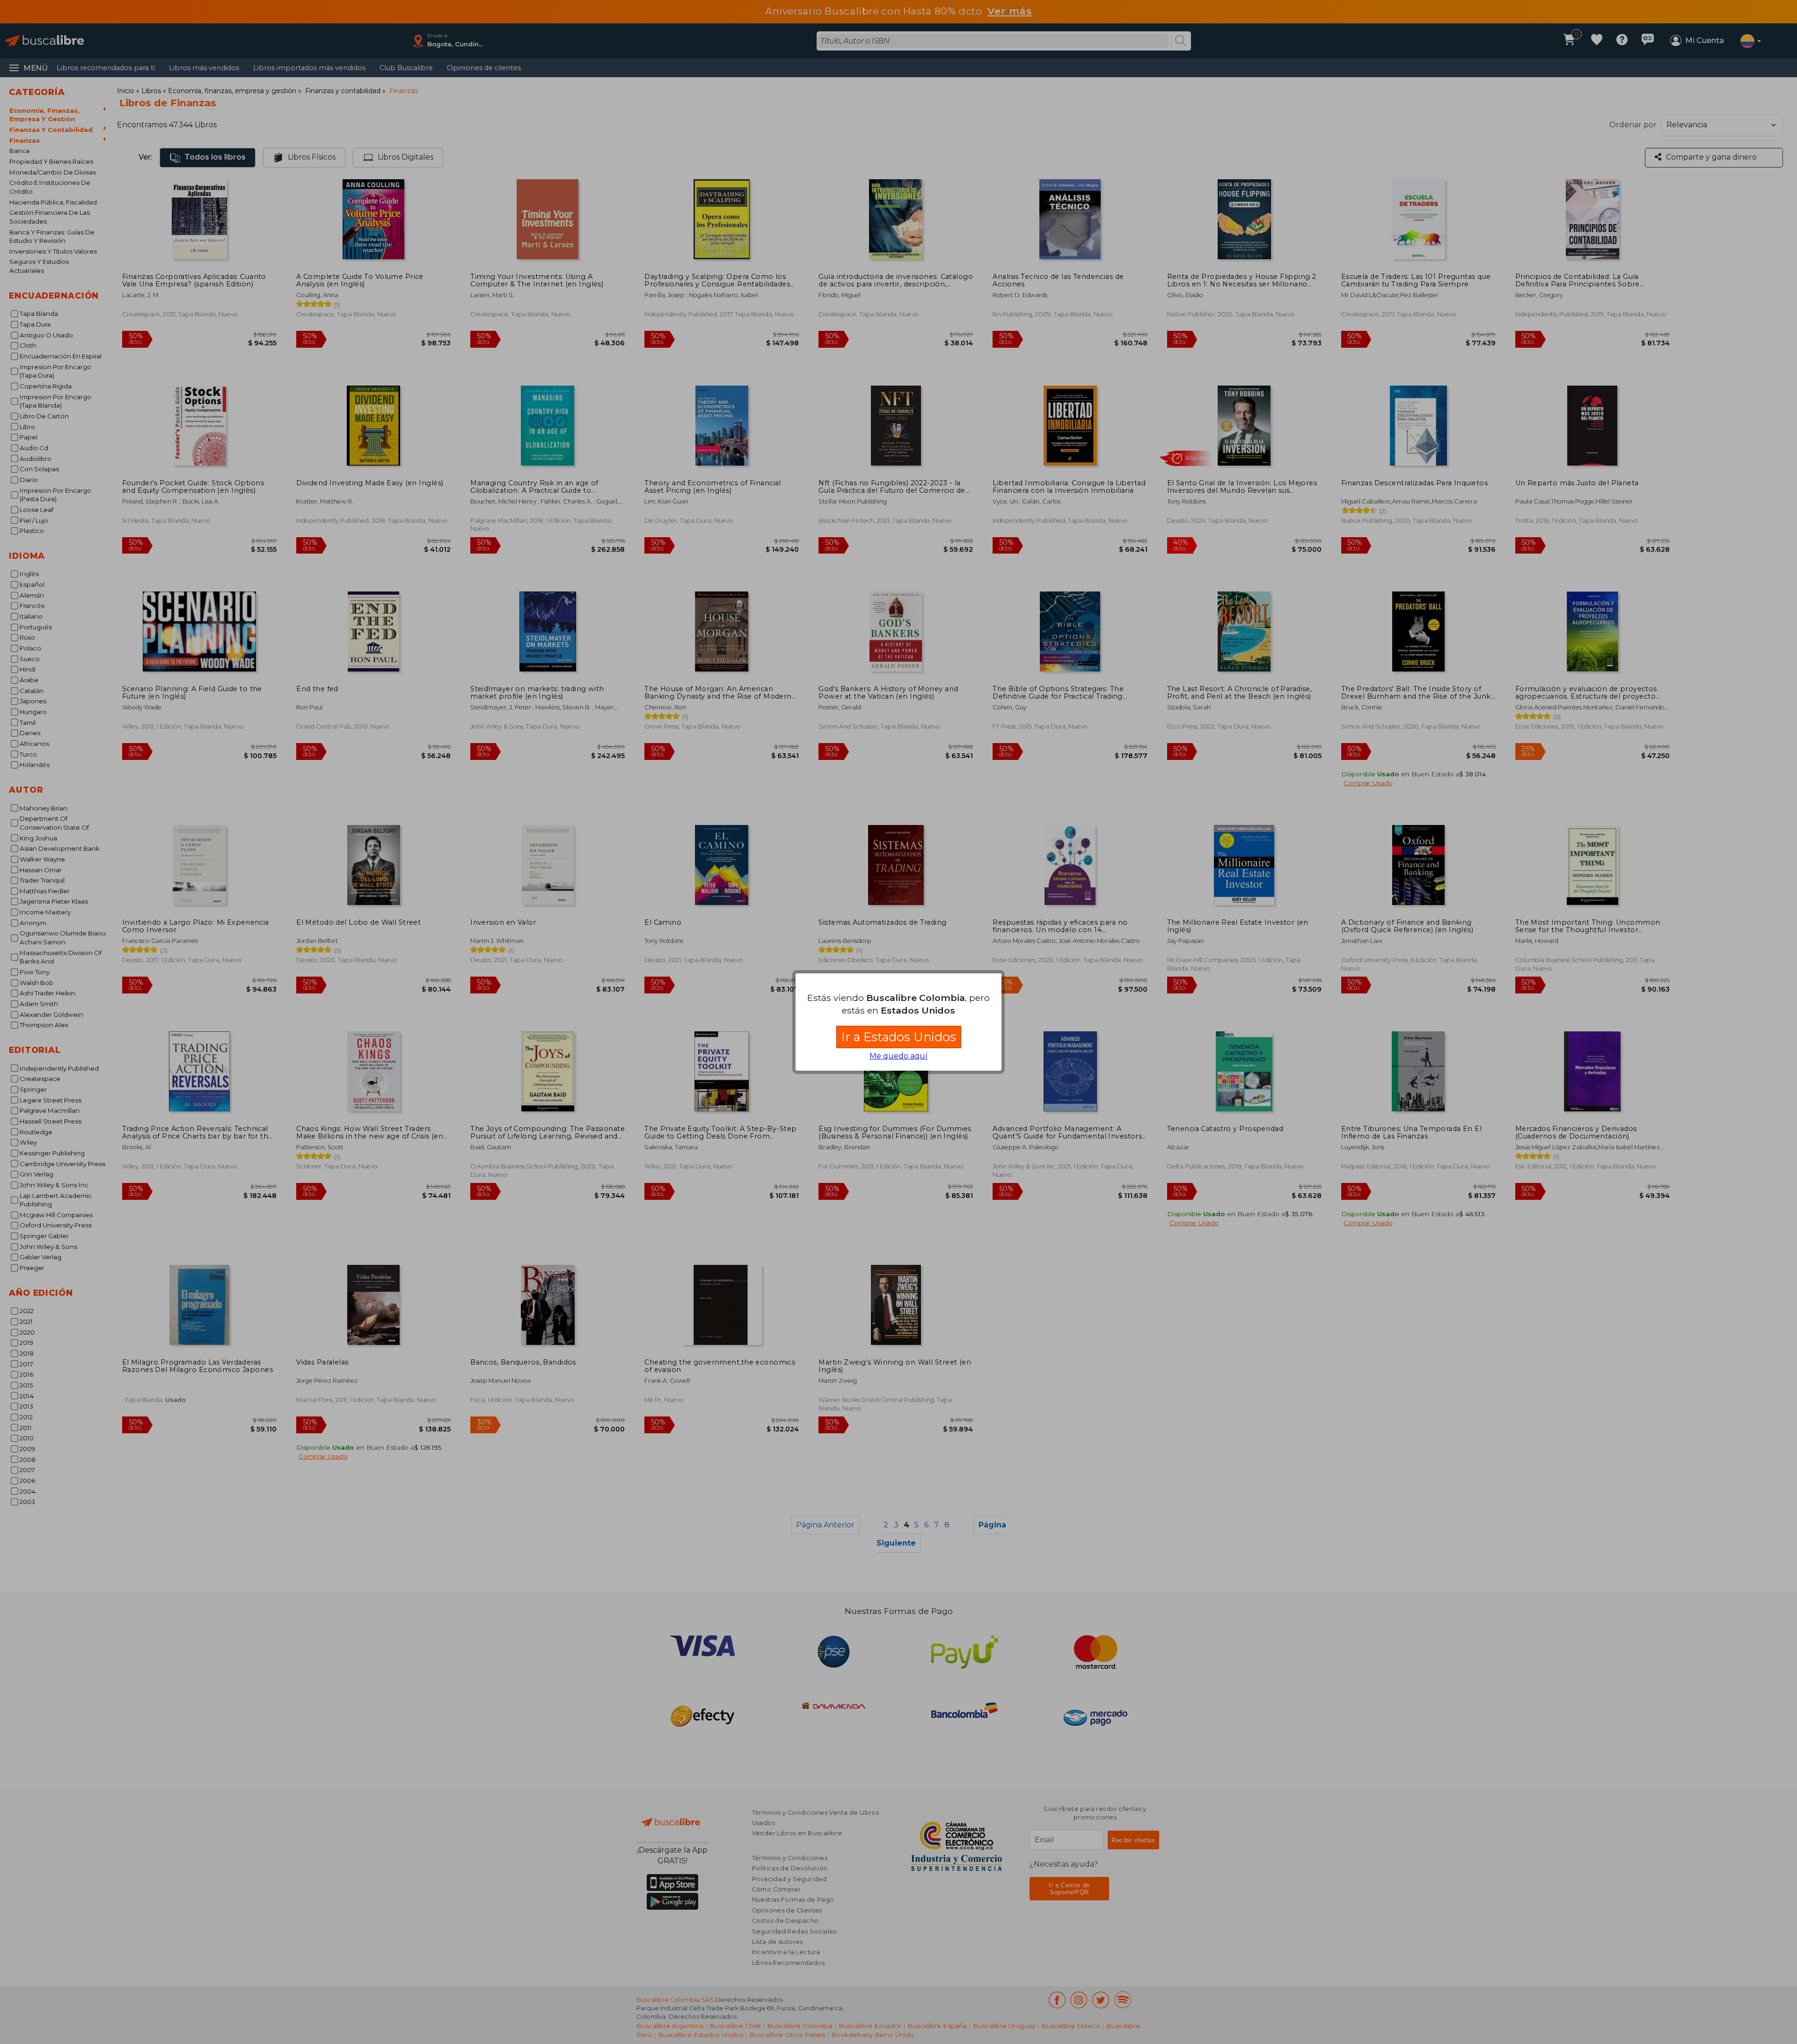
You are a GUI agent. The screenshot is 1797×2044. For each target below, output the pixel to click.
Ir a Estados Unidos (899, 1037)
